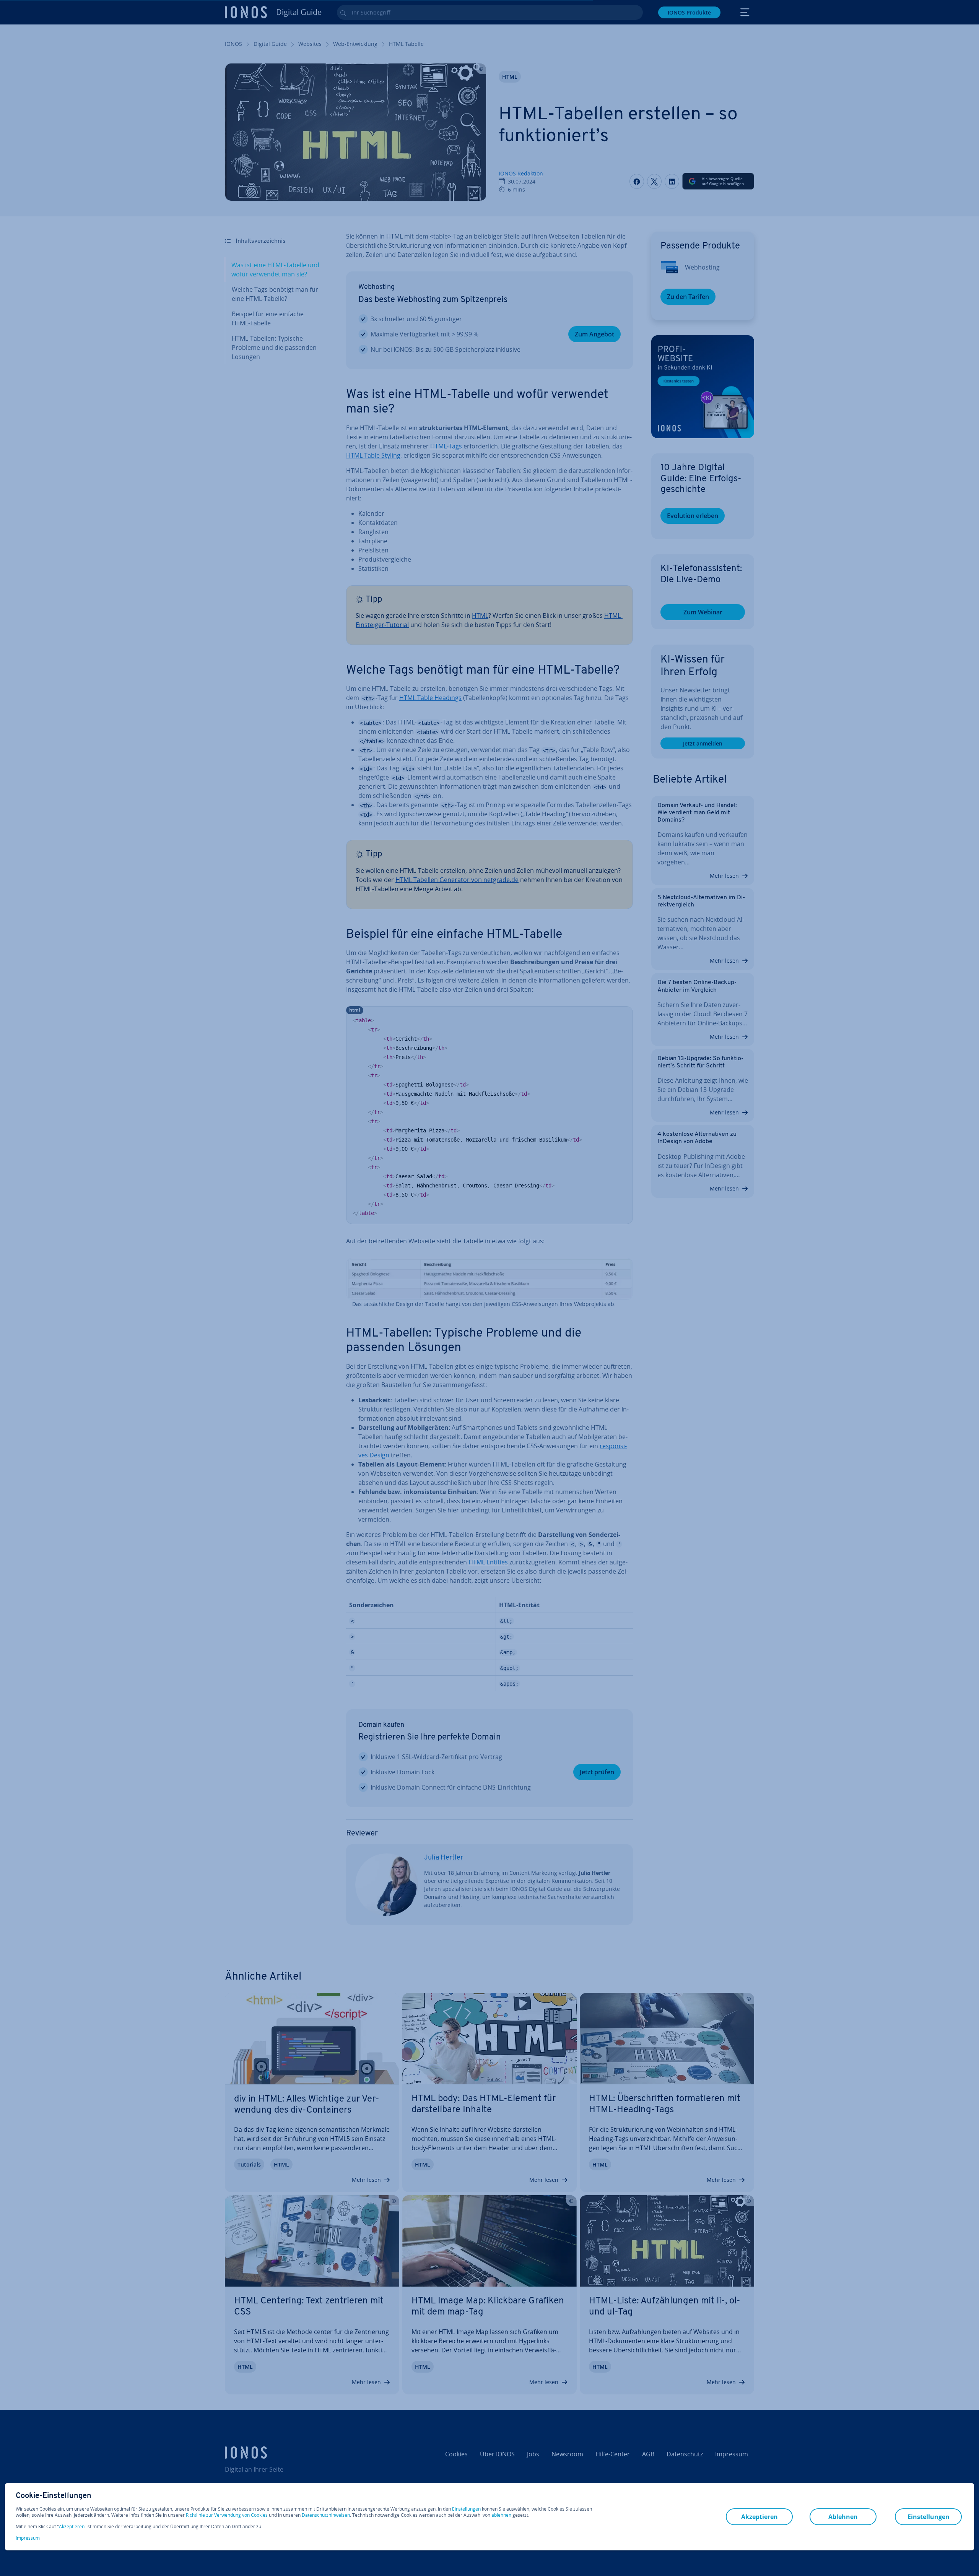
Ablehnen (843, 2517)
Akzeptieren (72, 2527)
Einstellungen (466, 2509)
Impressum (28, 2538)
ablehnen (501, 2515)
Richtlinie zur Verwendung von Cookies (227, 2515)
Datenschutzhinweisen (326, 2515)
